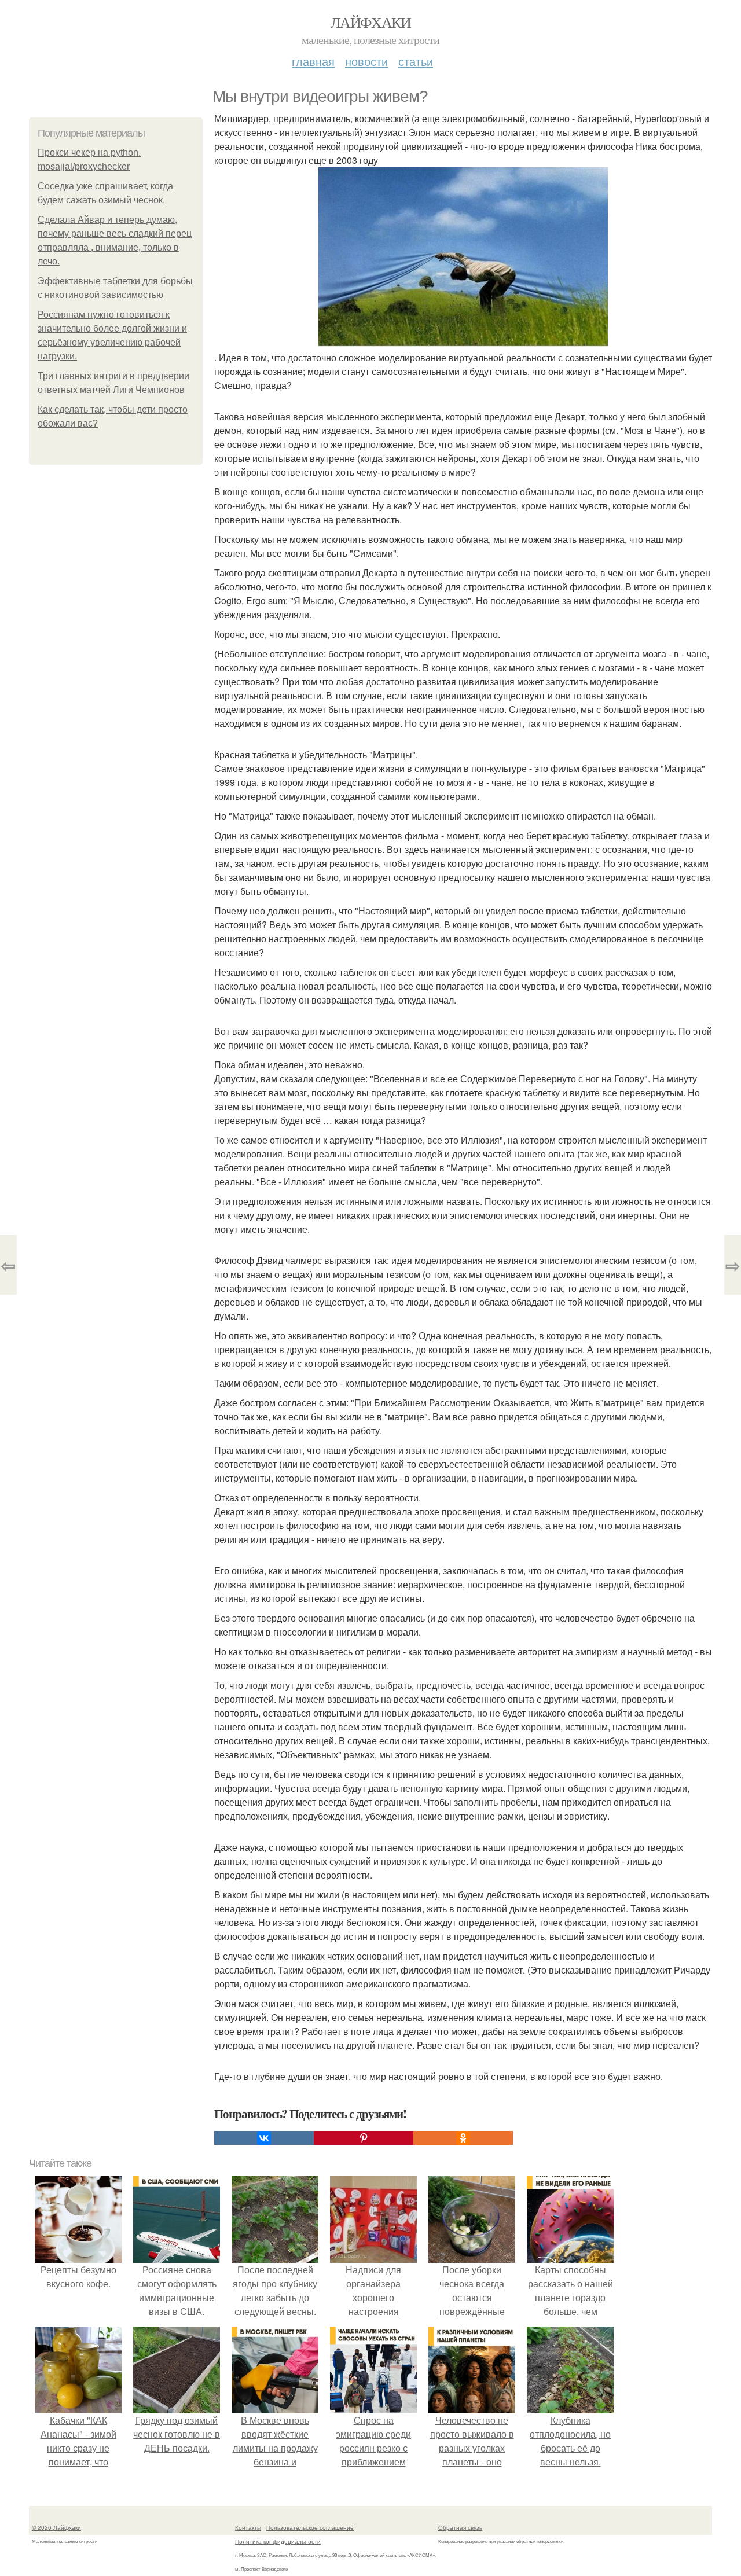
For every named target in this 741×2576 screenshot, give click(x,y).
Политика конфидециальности (278, 2541)
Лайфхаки (370, 22)
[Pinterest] (364, 2138)
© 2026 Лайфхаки (56, 2527)
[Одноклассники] (463, 2138)
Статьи (416, 61)
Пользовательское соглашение (310, 2527)
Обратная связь (460, 2527)
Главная (313, 61)
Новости (366, 61)
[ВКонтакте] (264, 2138)
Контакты (248, 2527)
